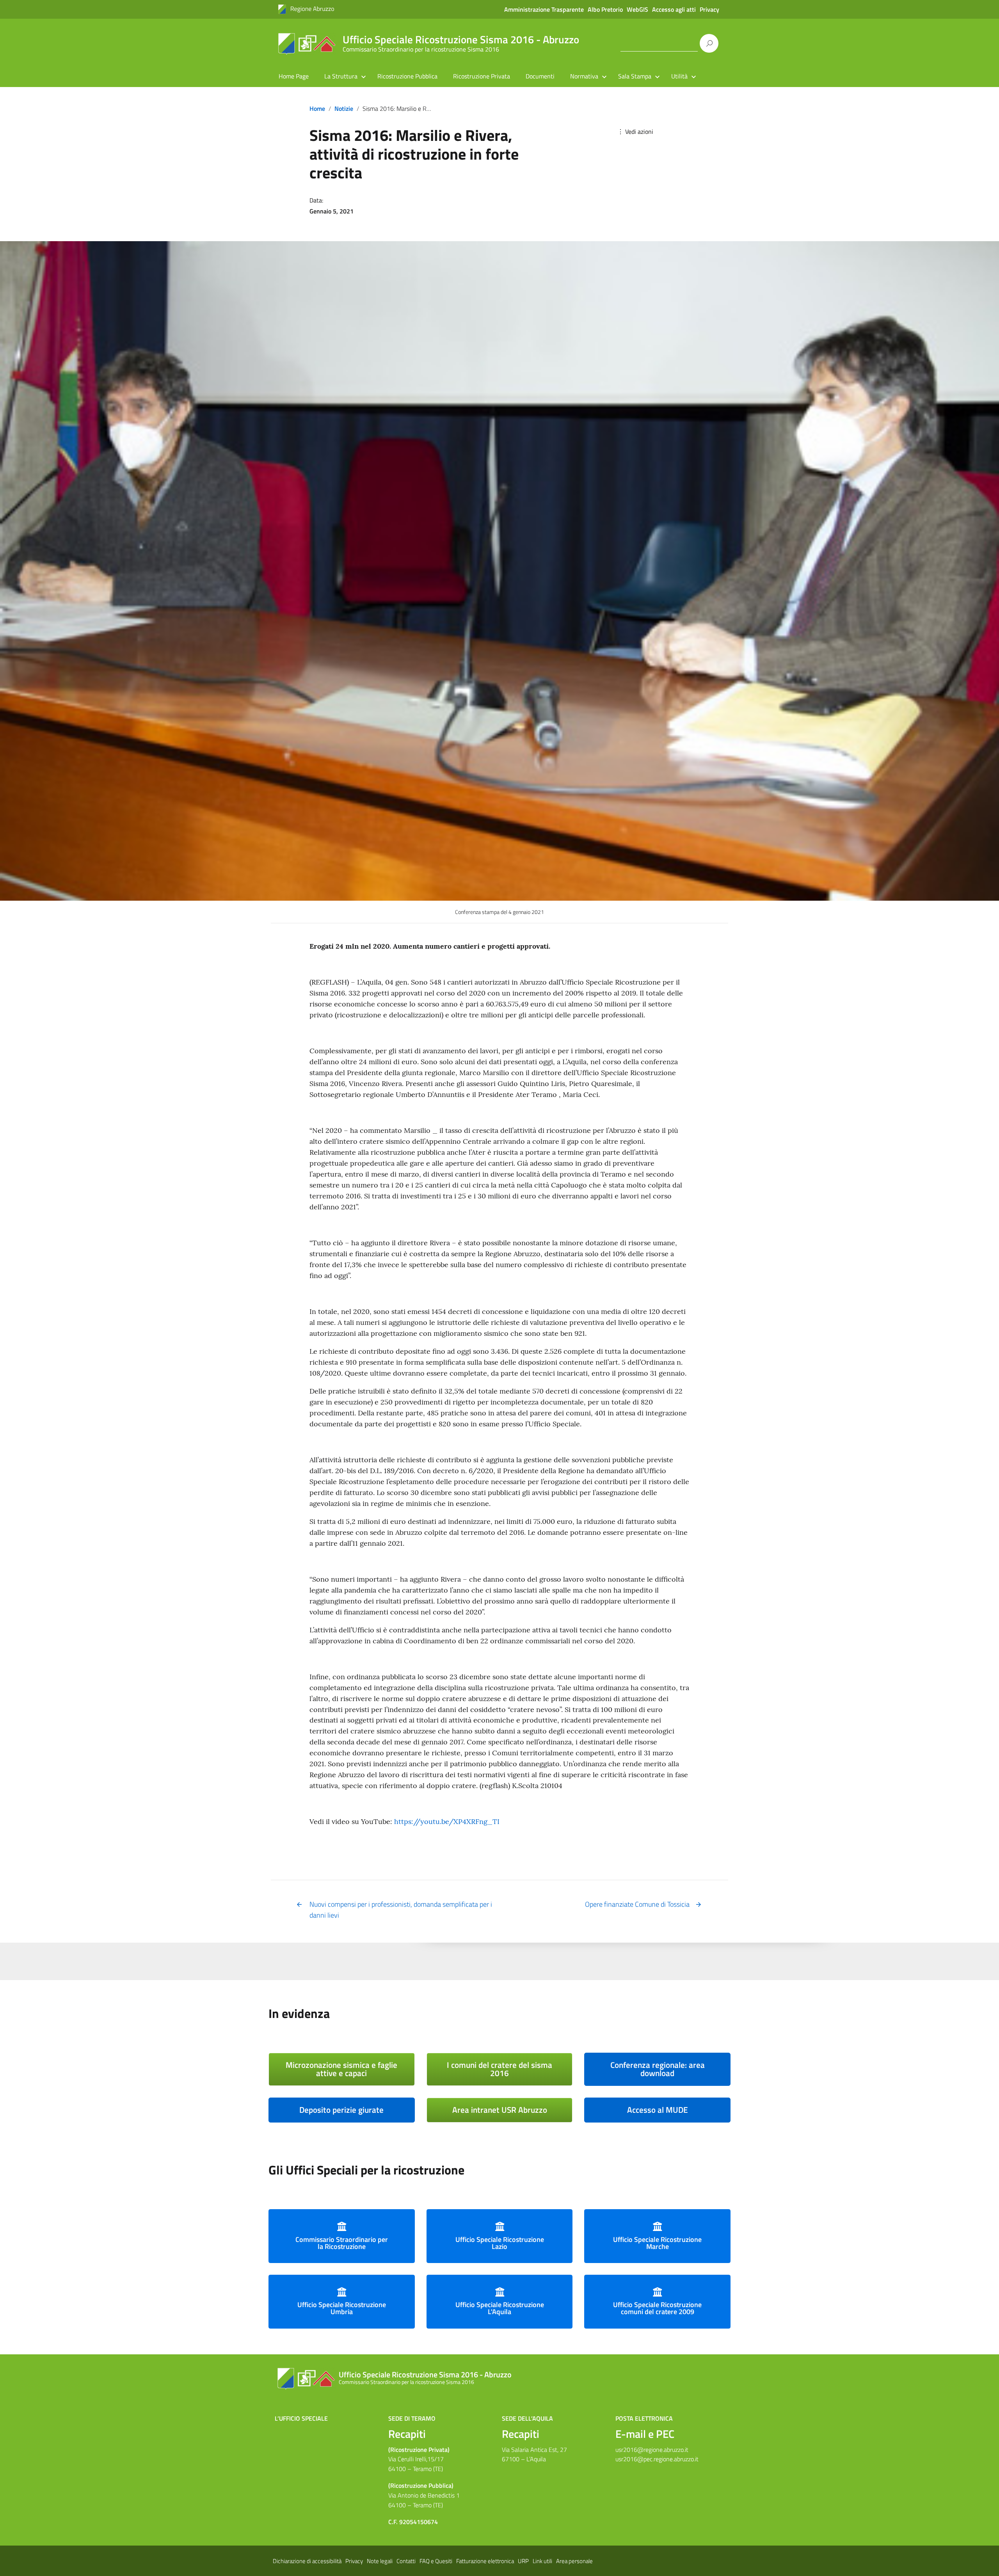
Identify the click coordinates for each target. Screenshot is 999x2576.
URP (523, 2561)
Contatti (406, 2561)
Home (317, 108)
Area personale (574, 2561)
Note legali (380, 2561)
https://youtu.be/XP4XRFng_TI (447, 1821)
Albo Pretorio (605, 9)
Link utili (542, 2561)
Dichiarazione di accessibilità (307, 2561)
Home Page (294, 76)
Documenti (540, 76)
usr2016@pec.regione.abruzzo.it (657, 2459)
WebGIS (637, 9)
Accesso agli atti (674, 9)
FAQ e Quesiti (436, 2561)
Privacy (709, 9)
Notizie (344, 108)
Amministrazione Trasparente (544, 9)
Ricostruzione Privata (482, 76)
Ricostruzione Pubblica (407, 76)
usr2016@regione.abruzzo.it (652, 2450)
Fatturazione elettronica (485, 2561)
